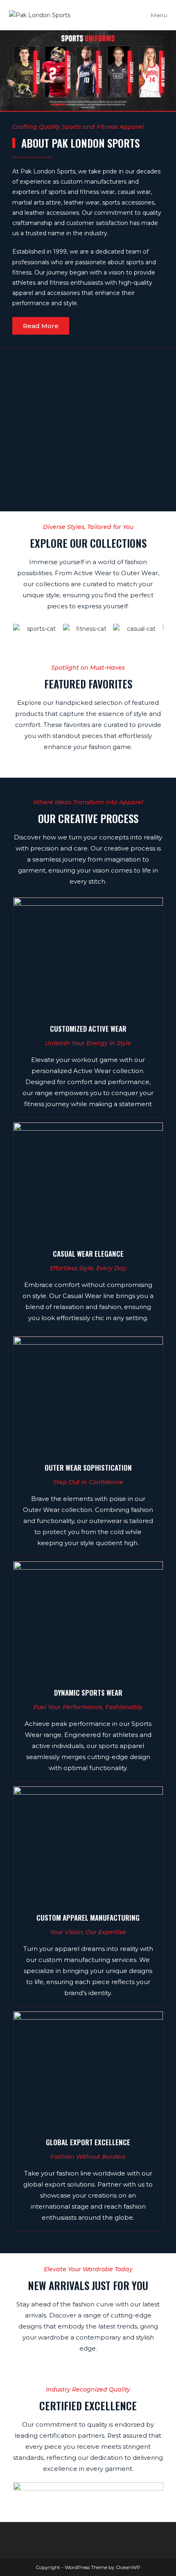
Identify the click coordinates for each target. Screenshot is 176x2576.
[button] (8, 71)
